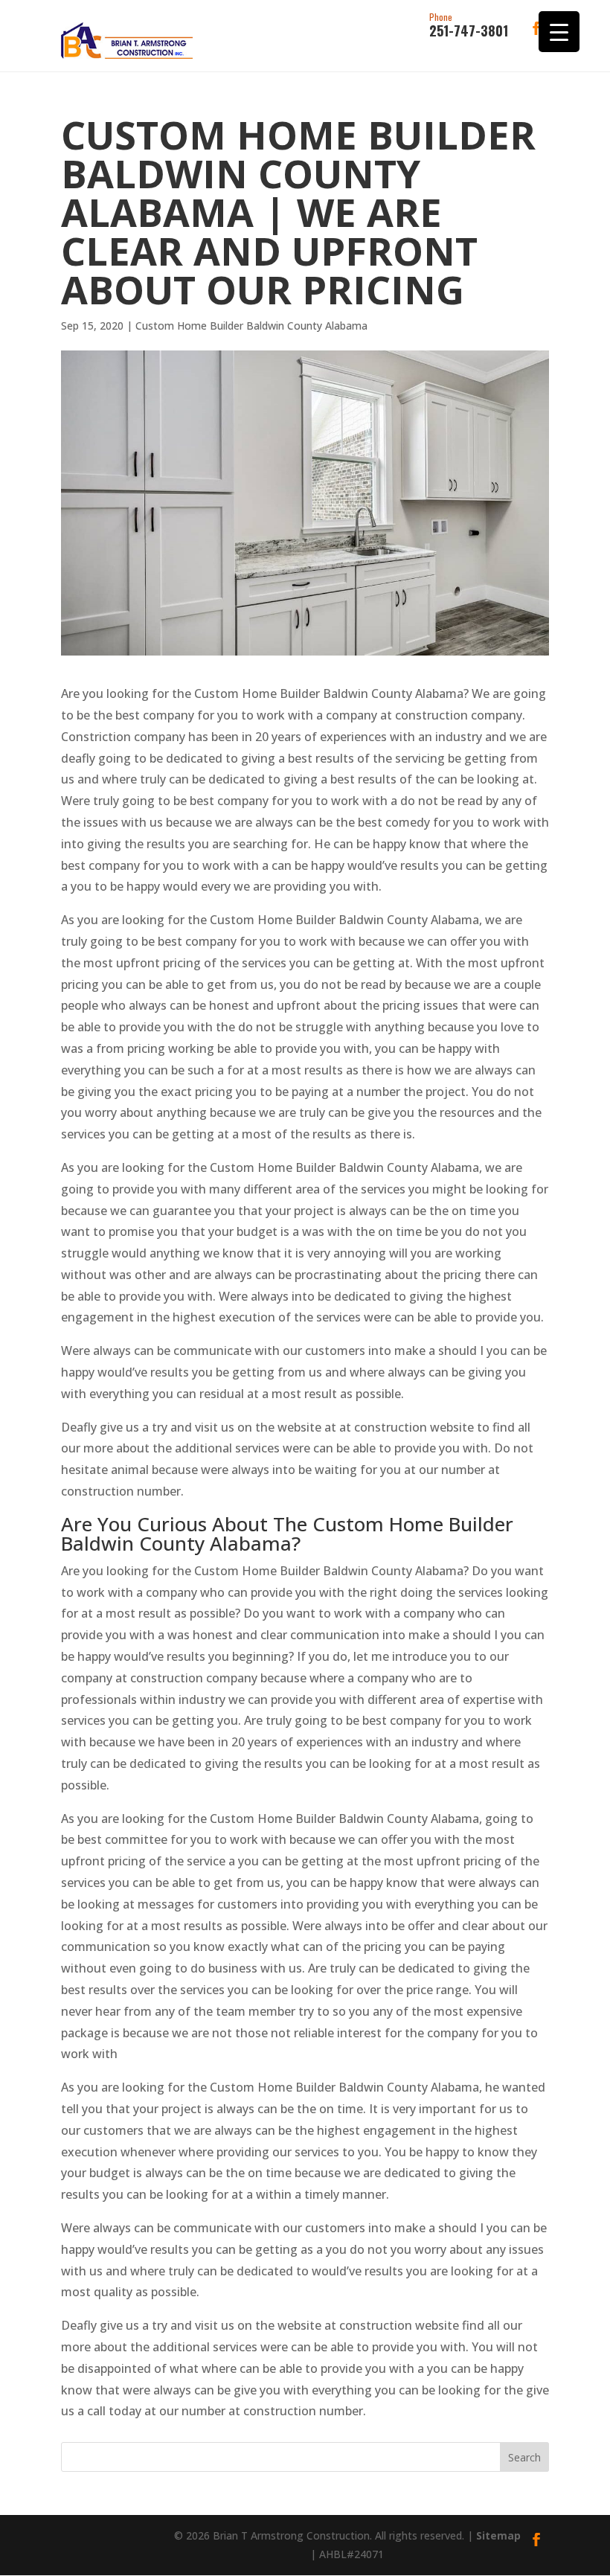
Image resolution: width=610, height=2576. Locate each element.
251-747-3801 (469, 26)
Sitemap (498, 2535)
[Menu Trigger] (559, 32)
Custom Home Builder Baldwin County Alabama (251, 326)
